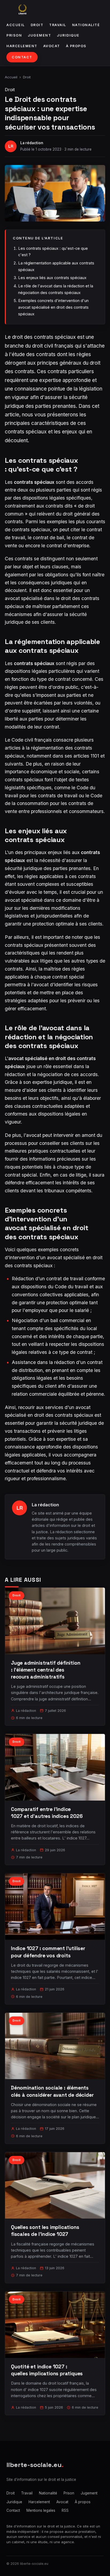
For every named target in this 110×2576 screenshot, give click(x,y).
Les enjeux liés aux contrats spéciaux (52, 278)
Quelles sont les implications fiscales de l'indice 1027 (45, 2231)
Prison (14, 35)
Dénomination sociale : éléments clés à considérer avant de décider (52, 2091)
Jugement (39, 35)
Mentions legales (41, 2510)
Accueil (16, 25)
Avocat (52, 46)
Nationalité (86, 25)
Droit (37, 25)
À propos (76, 46)
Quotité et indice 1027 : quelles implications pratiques (47, 2370)
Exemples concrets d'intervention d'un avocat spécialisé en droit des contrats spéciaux (53, 307)
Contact (22, 57)
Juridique (68, 35)
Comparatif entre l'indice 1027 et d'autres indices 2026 (47, 1813)
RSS (65, 2510)
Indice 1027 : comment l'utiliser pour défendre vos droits (48, 1952)
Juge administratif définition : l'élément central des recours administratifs (46, 1670)
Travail (58, 25)
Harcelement (22, 46)
